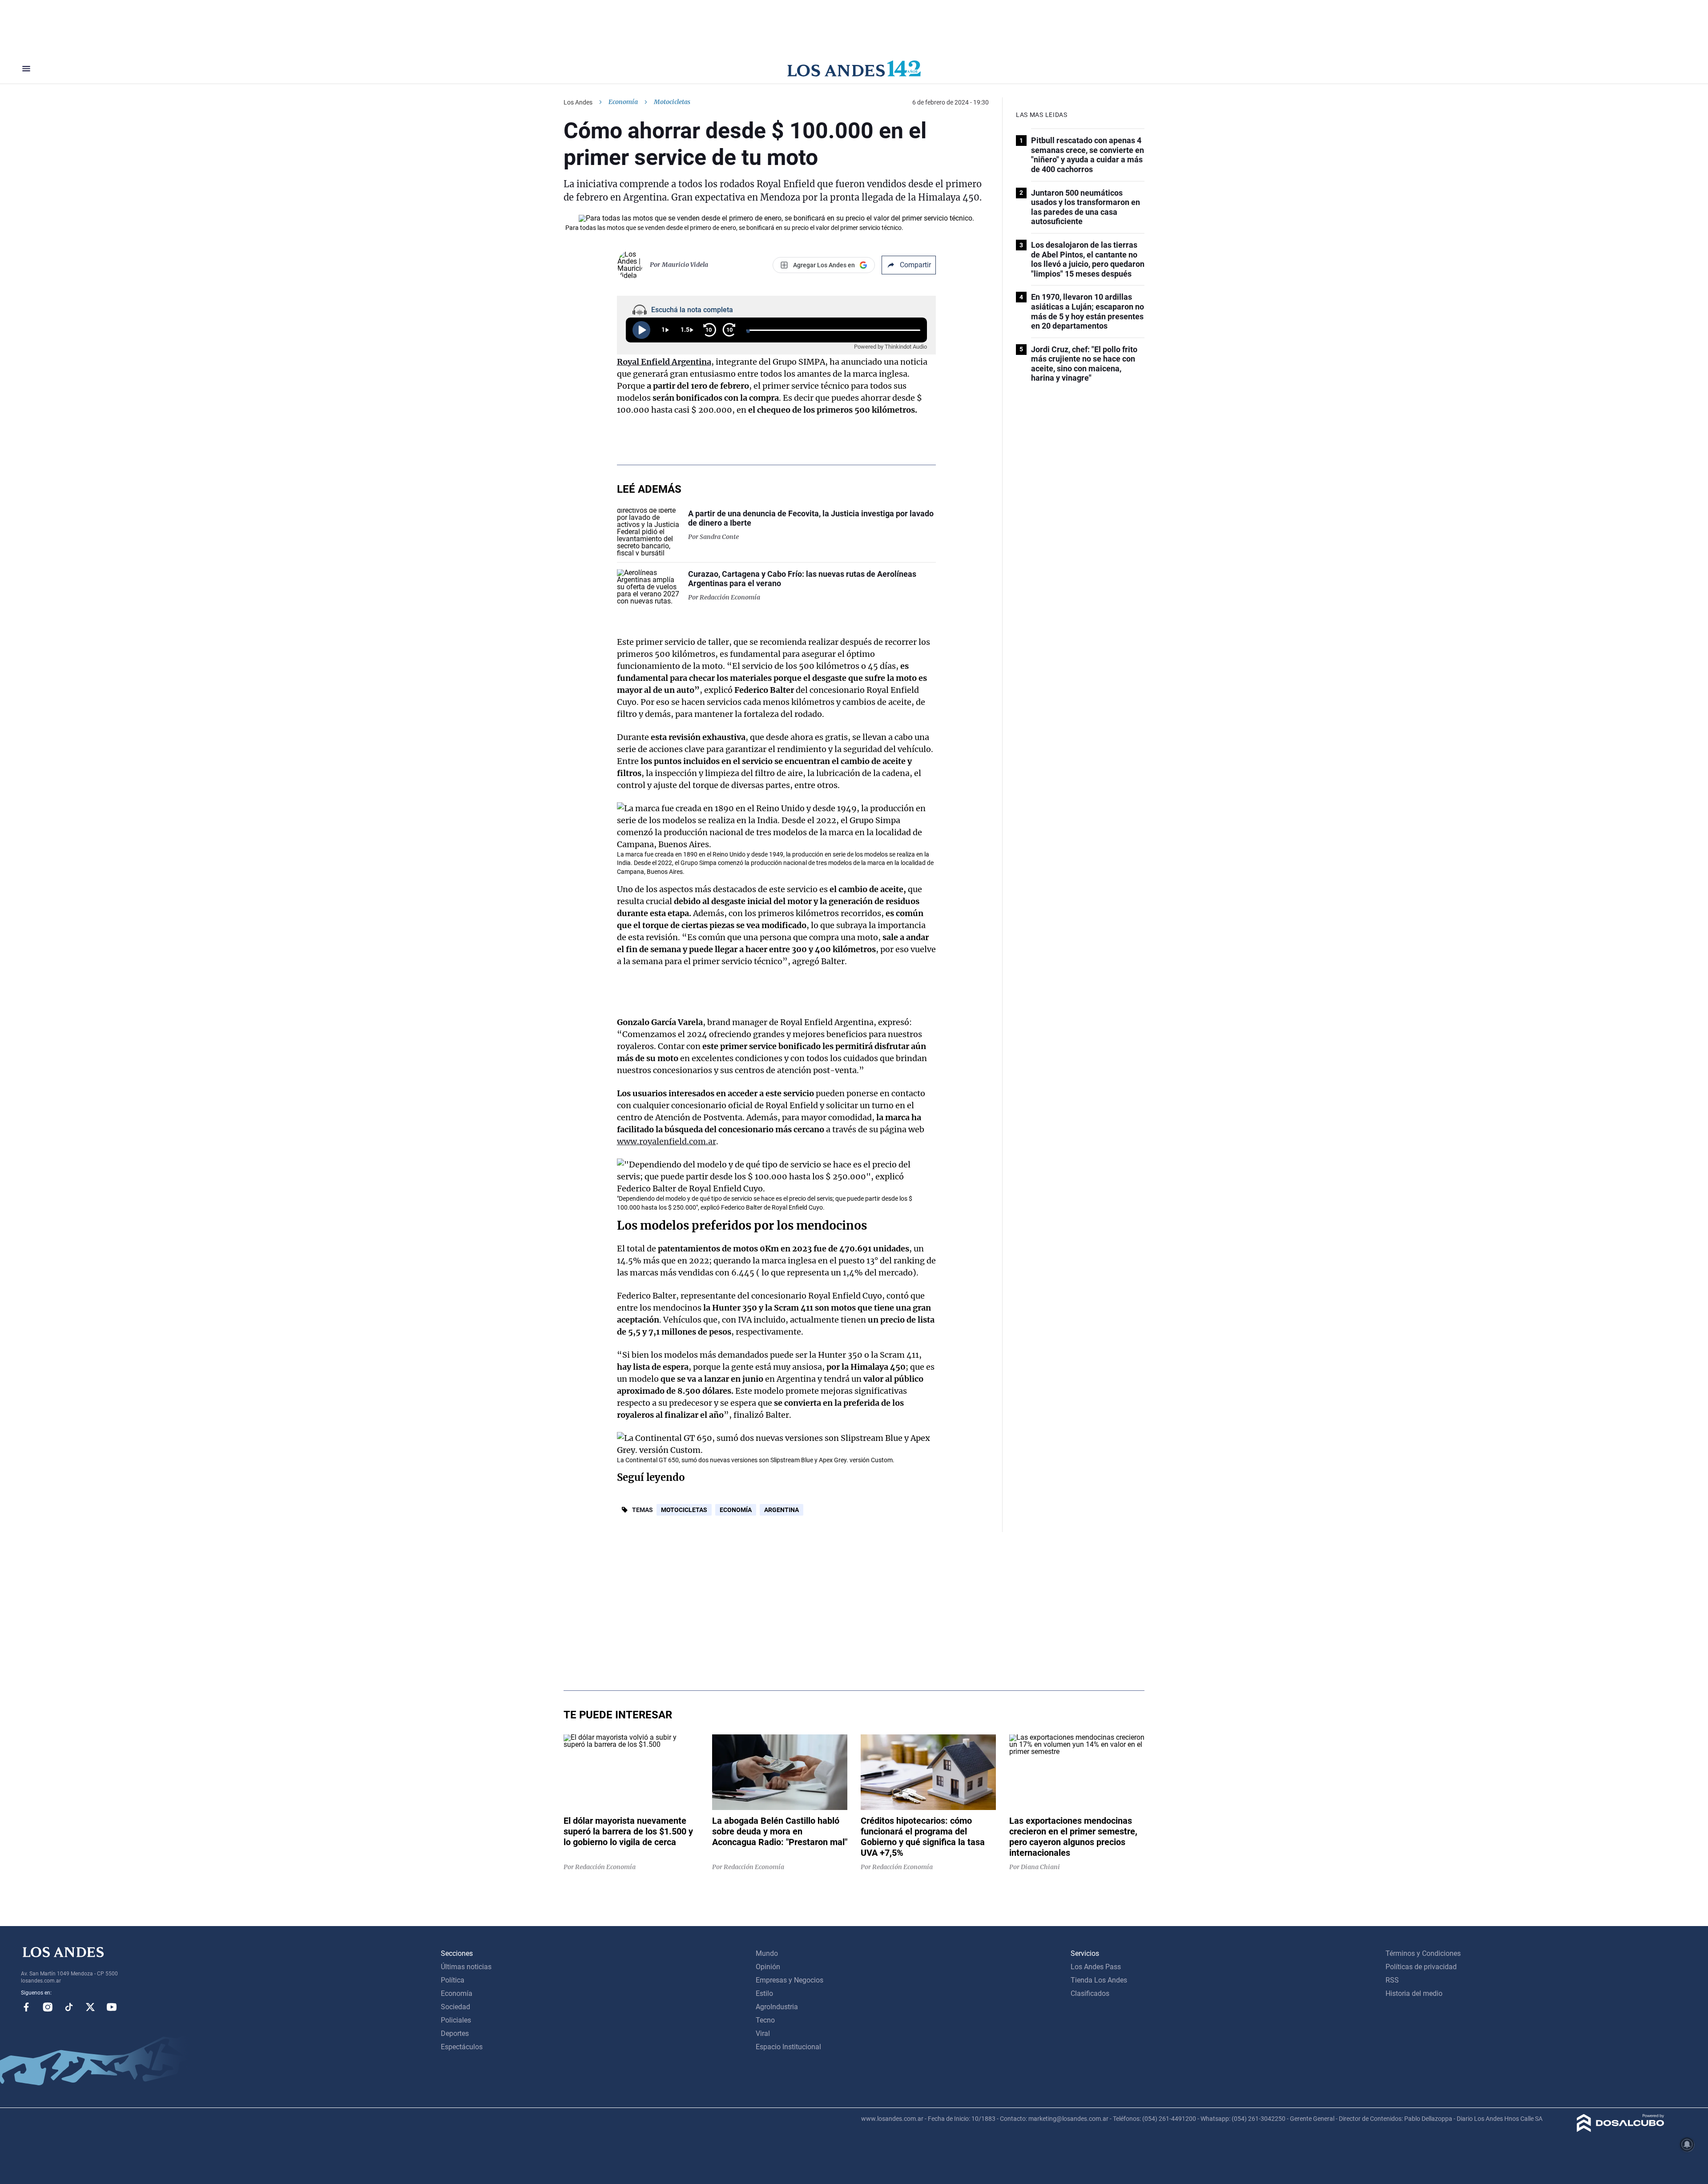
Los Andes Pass (1096, 1967)
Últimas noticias (466, 1967)
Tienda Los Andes (1099, 1980)
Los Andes (578, 102)
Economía (623, 102)
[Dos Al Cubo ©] (1621, 2130)
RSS (1392, 1980)
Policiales (456, 2020)
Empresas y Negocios (790, 1980)
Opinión (768, 1967)
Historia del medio (1414, 1993)
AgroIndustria (777, 2007)
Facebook (26, 2007)
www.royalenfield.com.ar (667, 1141)
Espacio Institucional (788, 2047)
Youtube (112, 2007)
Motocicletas (684, 1510)
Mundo (767, 1953)
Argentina (781, 1510)
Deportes (455, 2033)
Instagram (48, 2007)
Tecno (765, 2020)
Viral (763, 2033)
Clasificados (1090, 1993)
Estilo (764, 1993)
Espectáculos (462, 2047)
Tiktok (69, 2007)
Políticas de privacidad (1421, 1967)
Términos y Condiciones (1423, 1953)
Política (453, 1980)
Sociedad (455, 2007)
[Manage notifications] (1687, 2144)
